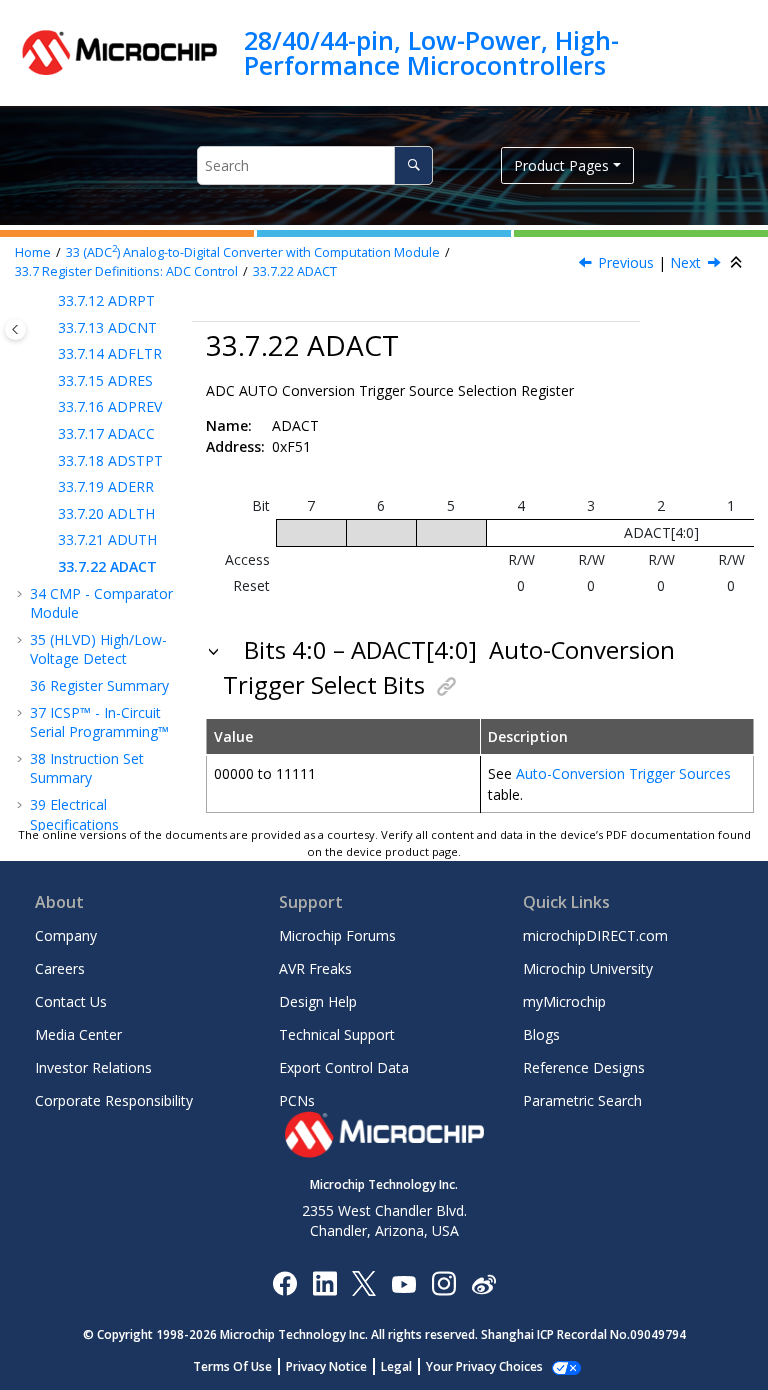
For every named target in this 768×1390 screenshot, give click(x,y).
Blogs (541, 1034)
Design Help (318, 1001)
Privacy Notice (326, 1366)
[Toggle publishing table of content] (15, 329)
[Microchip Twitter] (364, 1282)
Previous (626, 262)
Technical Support (337, 1034)
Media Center (78, 1034)
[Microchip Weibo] (483, 1282)
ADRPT (106, 300)
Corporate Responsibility (114, 1100)
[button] (50, 301)
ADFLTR (110, 353)
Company (66, 935)
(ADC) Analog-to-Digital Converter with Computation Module (253, 252)
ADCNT (107, 327)
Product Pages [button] (561, 165)
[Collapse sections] (738, 263)
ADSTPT (110, 460)
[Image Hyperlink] (403, 1282)
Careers (60, 968)
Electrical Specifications (74, 814)
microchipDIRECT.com (595, 935)
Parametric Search (582, 1100)
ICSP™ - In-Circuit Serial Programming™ (99, 722)
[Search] (413, 165)
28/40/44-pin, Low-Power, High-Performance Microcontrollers (431, 52)
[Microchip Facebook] (284, 1282)
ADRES (105, 380)
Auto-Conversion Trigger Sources (623, 773)
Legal (396, 1366)
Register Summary (99, 685)
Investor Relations (93, 1067)
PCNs (297, 1100)
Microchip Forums (337, 935)
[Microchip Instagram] (443, 1282)
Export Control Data (344, 1067)
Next (685, 262)
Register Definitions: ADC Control (126, 271)
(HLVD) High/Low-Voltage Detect (98, 649)
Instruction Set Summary (87, 768)
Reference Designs (584, 1067)
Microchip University (588, 968)
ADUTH (107, 539)
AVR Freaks (315, 968)
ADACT (295, 271)
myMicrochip (564, 1001)
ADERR (106, 486)
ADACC (106, 433)
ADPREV (110, 406)
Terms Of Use (232, 1366)
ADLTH (106, 513)
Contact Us (71, 1001)
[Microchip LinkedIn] (324, 1282)
